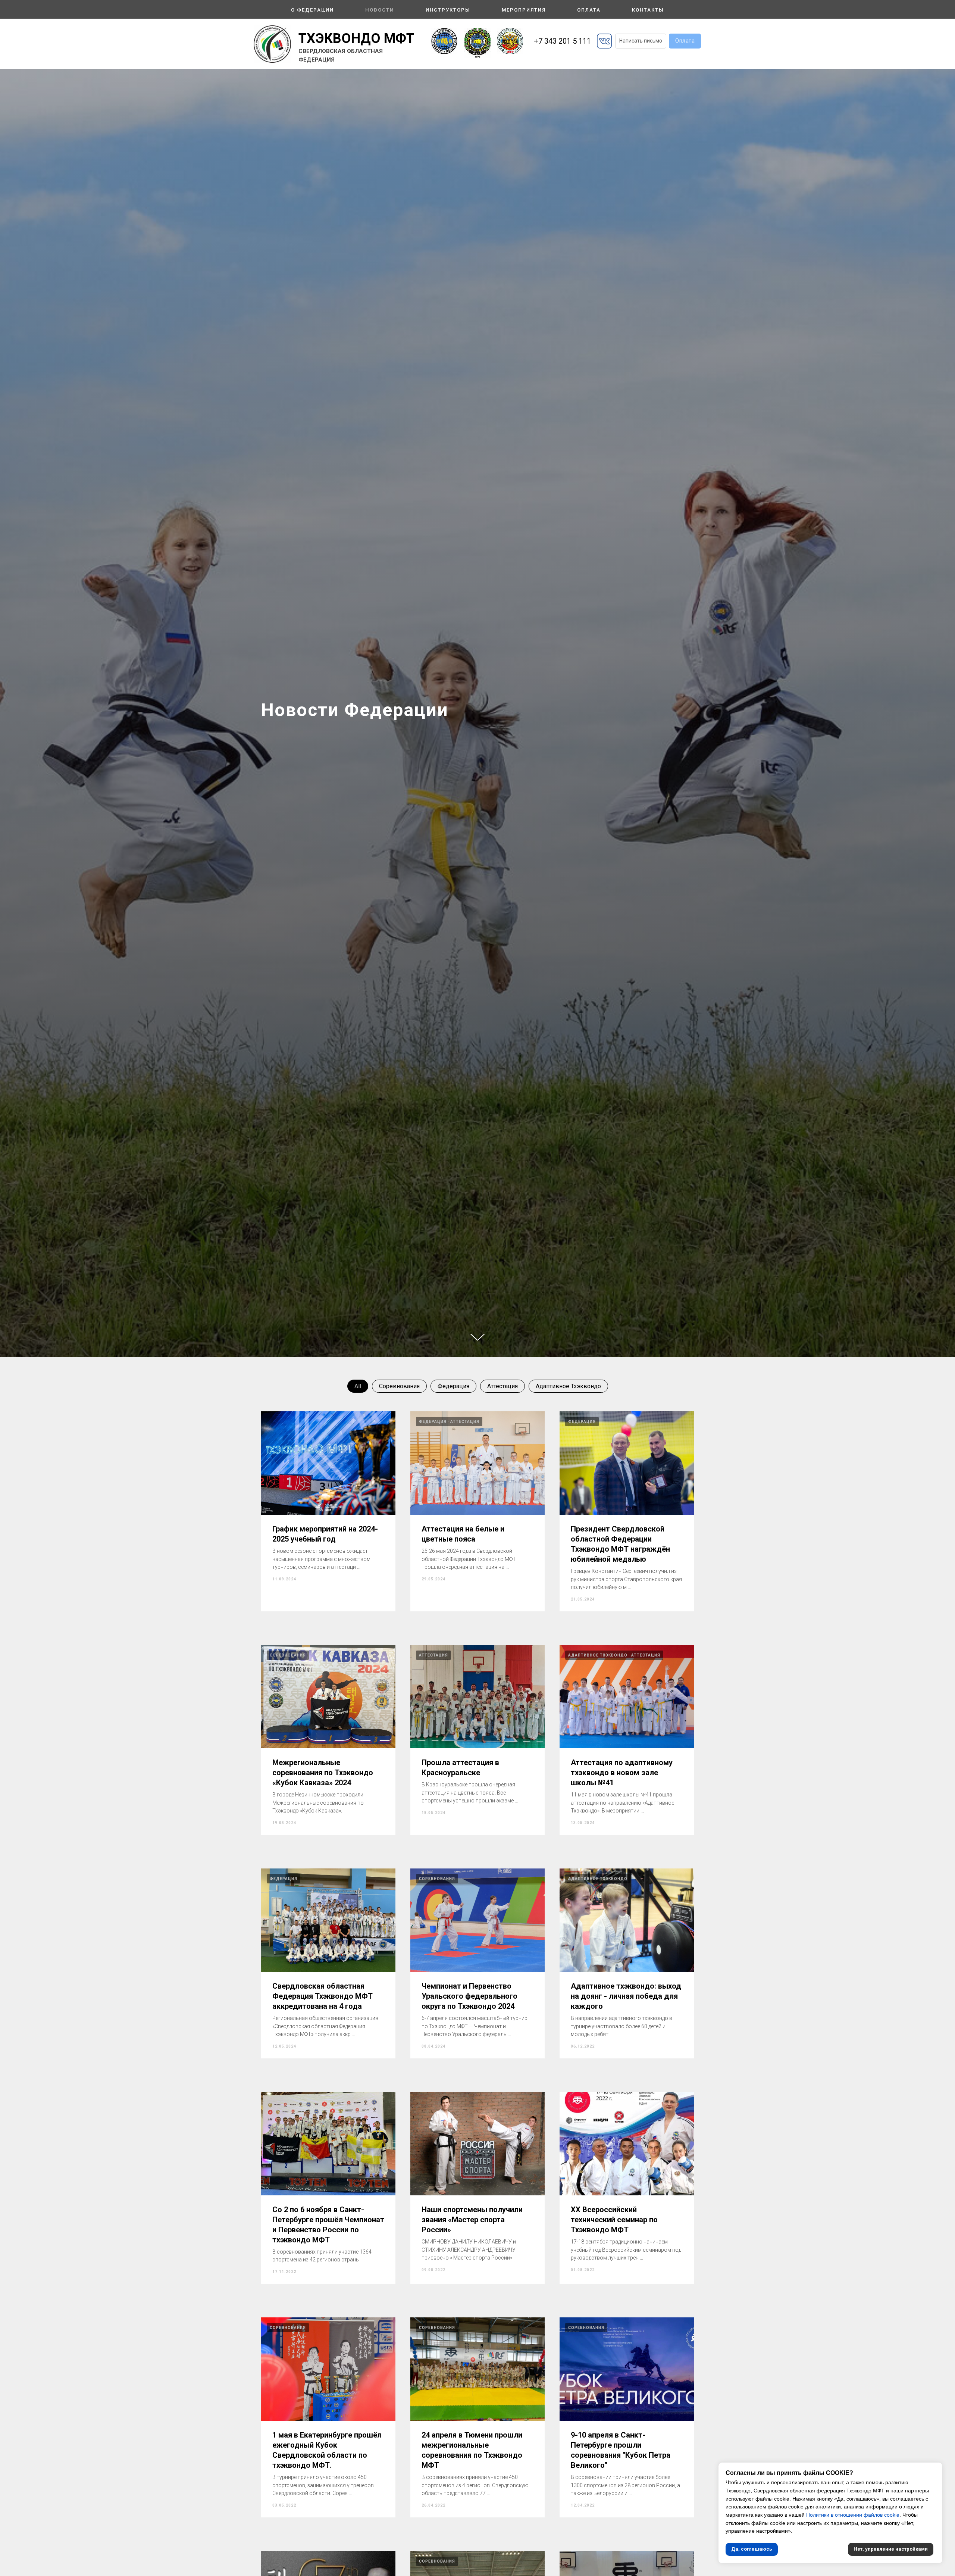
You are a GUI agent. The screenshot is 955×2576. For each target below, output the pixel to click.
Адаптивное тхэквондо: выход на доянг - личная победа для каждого (626, 1996)
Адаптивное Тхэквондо (568, 1386)
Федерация (453, 1386)
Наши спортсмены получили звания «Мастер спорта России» (472, 2220)
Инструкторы (448, 10)
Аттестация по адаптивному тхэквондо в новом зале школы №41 (622, 1773)
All (358, 1386)
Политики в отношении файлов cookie (853, 2515)
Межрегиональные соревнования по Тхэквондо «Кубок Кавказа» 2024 (323, 1773)
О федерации (312, 10)
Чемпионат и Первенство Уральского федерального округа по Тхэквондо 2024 (469, 1996)
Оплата (589, 10)
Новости (380, 10)
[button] (641, 41)
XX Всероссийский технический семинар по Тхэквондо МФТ (614, 2220)
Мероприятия (524, 10)
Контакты (648, 10)
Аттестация (502, 1386)
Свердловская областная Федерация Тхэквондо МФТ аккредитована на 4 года (322, 1996)
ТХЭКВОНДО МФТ (356, 38)
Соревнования (399, 1386)
